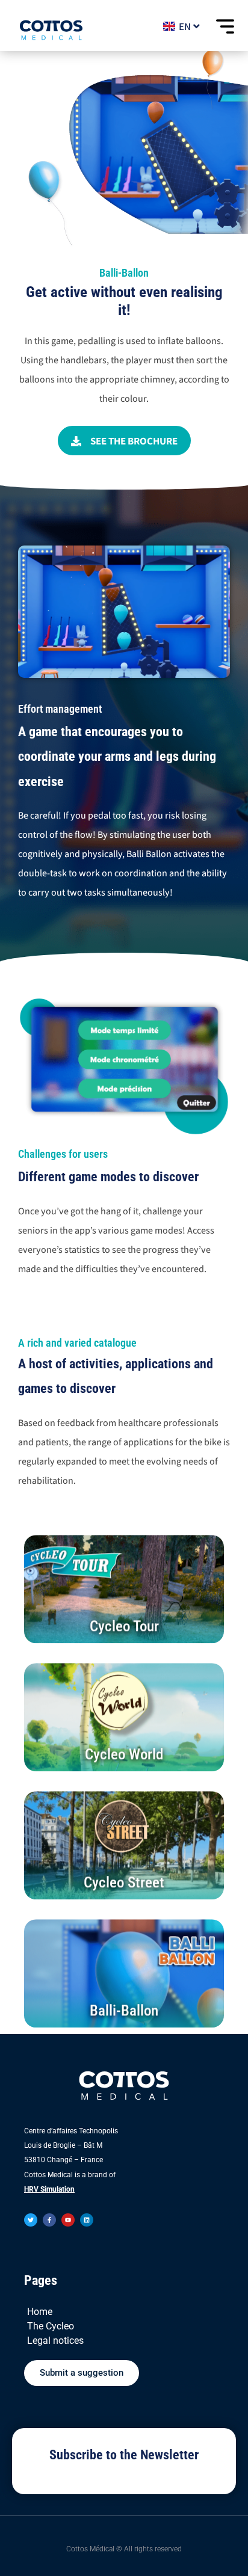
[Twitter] (31, 2220)
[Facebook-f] (49, 2220)
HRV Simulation (49, 2189)
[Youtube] (68, 2220)
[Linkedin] (87, 2220)
